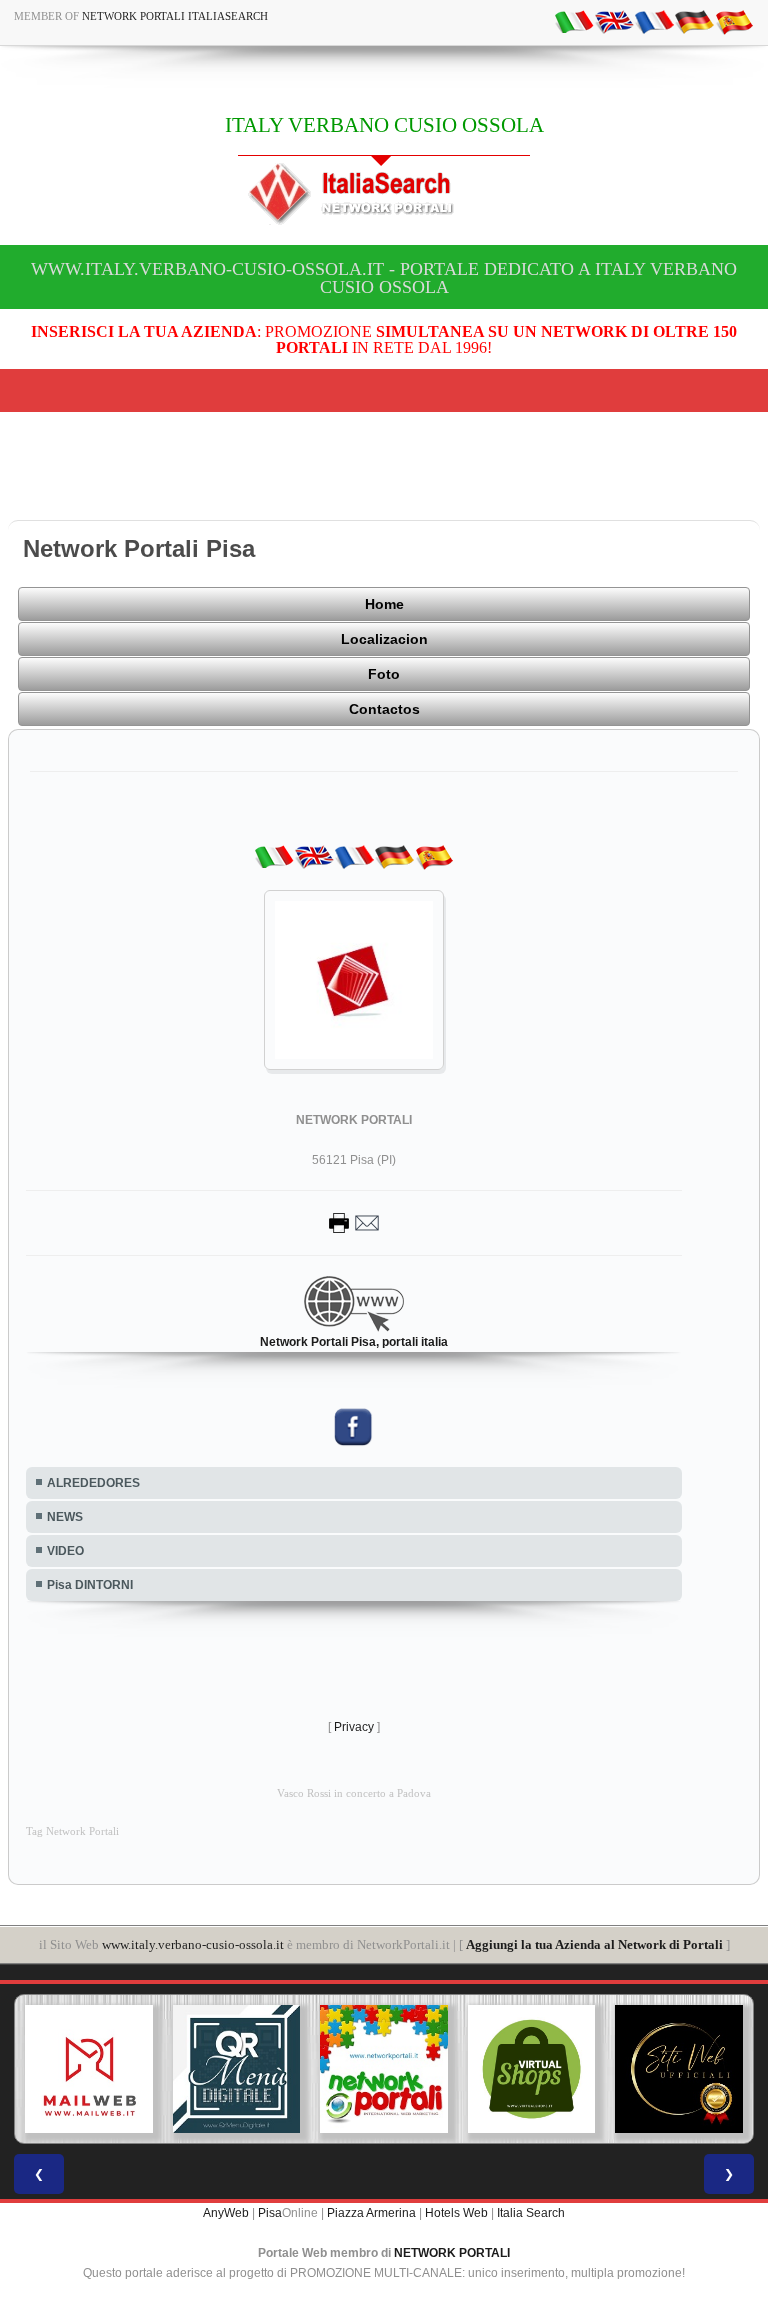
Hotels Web (456, 2213)
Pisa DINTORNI (90, 1585)
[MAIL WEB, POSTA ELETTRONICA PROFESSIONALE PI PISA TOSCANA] (89, 2069)
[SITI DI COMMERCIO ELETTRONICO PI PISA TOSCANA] (532, 2069)
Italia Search (531, 2213)
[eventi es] (734, 21)
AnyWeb (226, 2213)
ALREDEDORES (93, 1483)
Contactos (384, 709)
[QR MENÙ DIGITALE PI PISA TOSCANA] (237, 2069)
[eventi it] (574, 21)
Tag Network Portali (72, 1831)
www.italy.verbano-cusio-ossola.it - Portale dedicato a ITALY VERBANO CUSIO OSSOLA (384, 278)
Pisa (270, 2213)
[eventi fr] (654, 21)
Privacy (354, 1727)
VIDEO (65, 1551)
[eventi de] (694, 21)
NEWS (65, 1517)
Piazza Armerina (371, 2213)
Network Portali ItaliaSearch (175, 16)
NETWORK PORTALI (452, 2253)
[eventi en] (614, 21)
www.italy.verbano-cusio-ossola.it (193, 1944)
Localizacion (384, 639)
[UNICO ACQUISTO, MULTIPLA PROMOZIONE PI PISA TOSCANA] (384, 2069)
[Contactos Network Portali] (354, 1222)
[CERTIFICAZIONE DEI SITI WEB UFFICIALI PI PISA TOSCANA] (679, 2069)
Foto (384, 674)
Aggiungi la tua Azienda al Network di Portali (594, 1944)
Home (384, 604)
